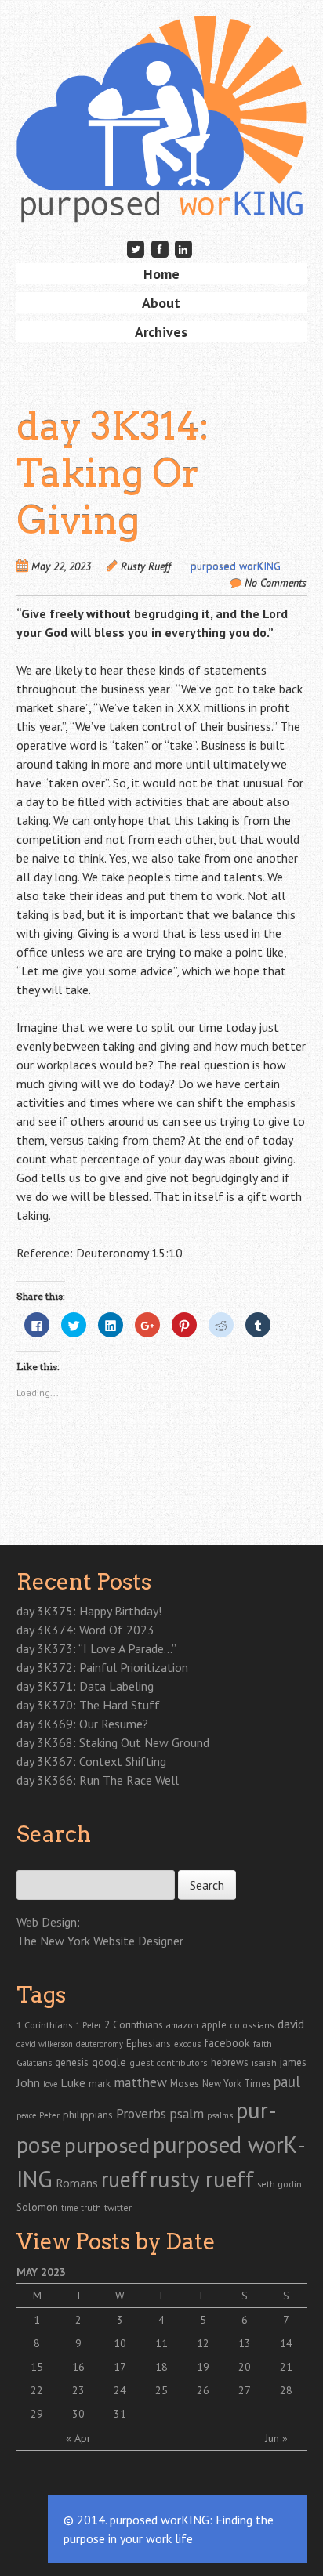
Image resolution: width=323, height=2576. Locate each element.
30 (78, 2414)
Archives (161, 332)
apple (214, 2025)
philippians (88, 2115)
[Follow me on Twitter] (136, 249)
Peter (49, 2115)
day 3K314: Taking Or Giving (113, 473)
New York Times (236, 2083)
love (50, 2084)
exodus (187, 2044)
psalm (187, 2113)
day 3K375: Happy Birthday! (89, 1611)
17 (120, 2367)
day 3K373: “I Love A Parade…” (96, 1648)
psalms (220, 2115)
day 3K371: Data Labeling (85, 1686)
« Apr (78, 2438)
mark (100, 2083)
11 (161, 2343)
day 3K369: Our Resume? (82, 1724)
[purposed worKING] (162, 198)
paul (287, 2082)
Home (161, 274)
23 (78, 2390)
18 (161, 2367)
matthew (140, 2082)
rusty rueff (202, 2179)
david (291, 2024)
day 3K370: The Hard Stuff (88, 1705)
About (161, 303)
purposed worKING (236, 566)
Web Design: (48, 1922)
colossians (252, 2025)
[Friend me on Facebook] (160, 249)
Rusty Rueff (146, 566)
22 (37, 2390)
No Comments (276, 583)
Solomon (37, 2207)
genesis (72, 2062)
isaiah (264, 2062)
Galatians (34, 2062)
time (69, 2208)
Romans (77, 2183)
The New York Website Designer (100, 1941)
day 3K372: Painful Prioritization (102, 1667)
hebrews (230, 2062)
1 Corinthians (44, 2024)
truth (91, 2207)
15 (37, 2367)
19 (203, 2367)
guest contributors (169, 2062)
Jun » (276, 2438)
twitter (118, 2207)
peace (26, 2115)
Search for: (42, 1861)
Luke (73, 2082)
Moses (185, 2083)
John (28, 2082)
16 (78, 2367)
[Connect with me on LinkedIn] (183, 249)
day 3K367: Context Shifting (91, 1761)
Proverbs (141, 2113)
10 (120, 2343)
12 (203, 2343)
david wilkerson (45, 2044)
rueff (124, 2179)
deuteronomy (100, 2044)
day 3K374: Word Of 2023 (85, 1630)
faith (263, 2044)
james (293, 2062)
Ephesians (149, 2044)
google (109, 2062)
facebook (227, 2043)
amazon (182, 2025)
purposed (107, 2145)
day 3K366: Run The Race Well (98, 1780)
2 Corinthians (134, 2024)
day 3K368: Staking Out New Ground (113, 1742)
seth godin (279, 2184)
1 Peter (88, 2025)
